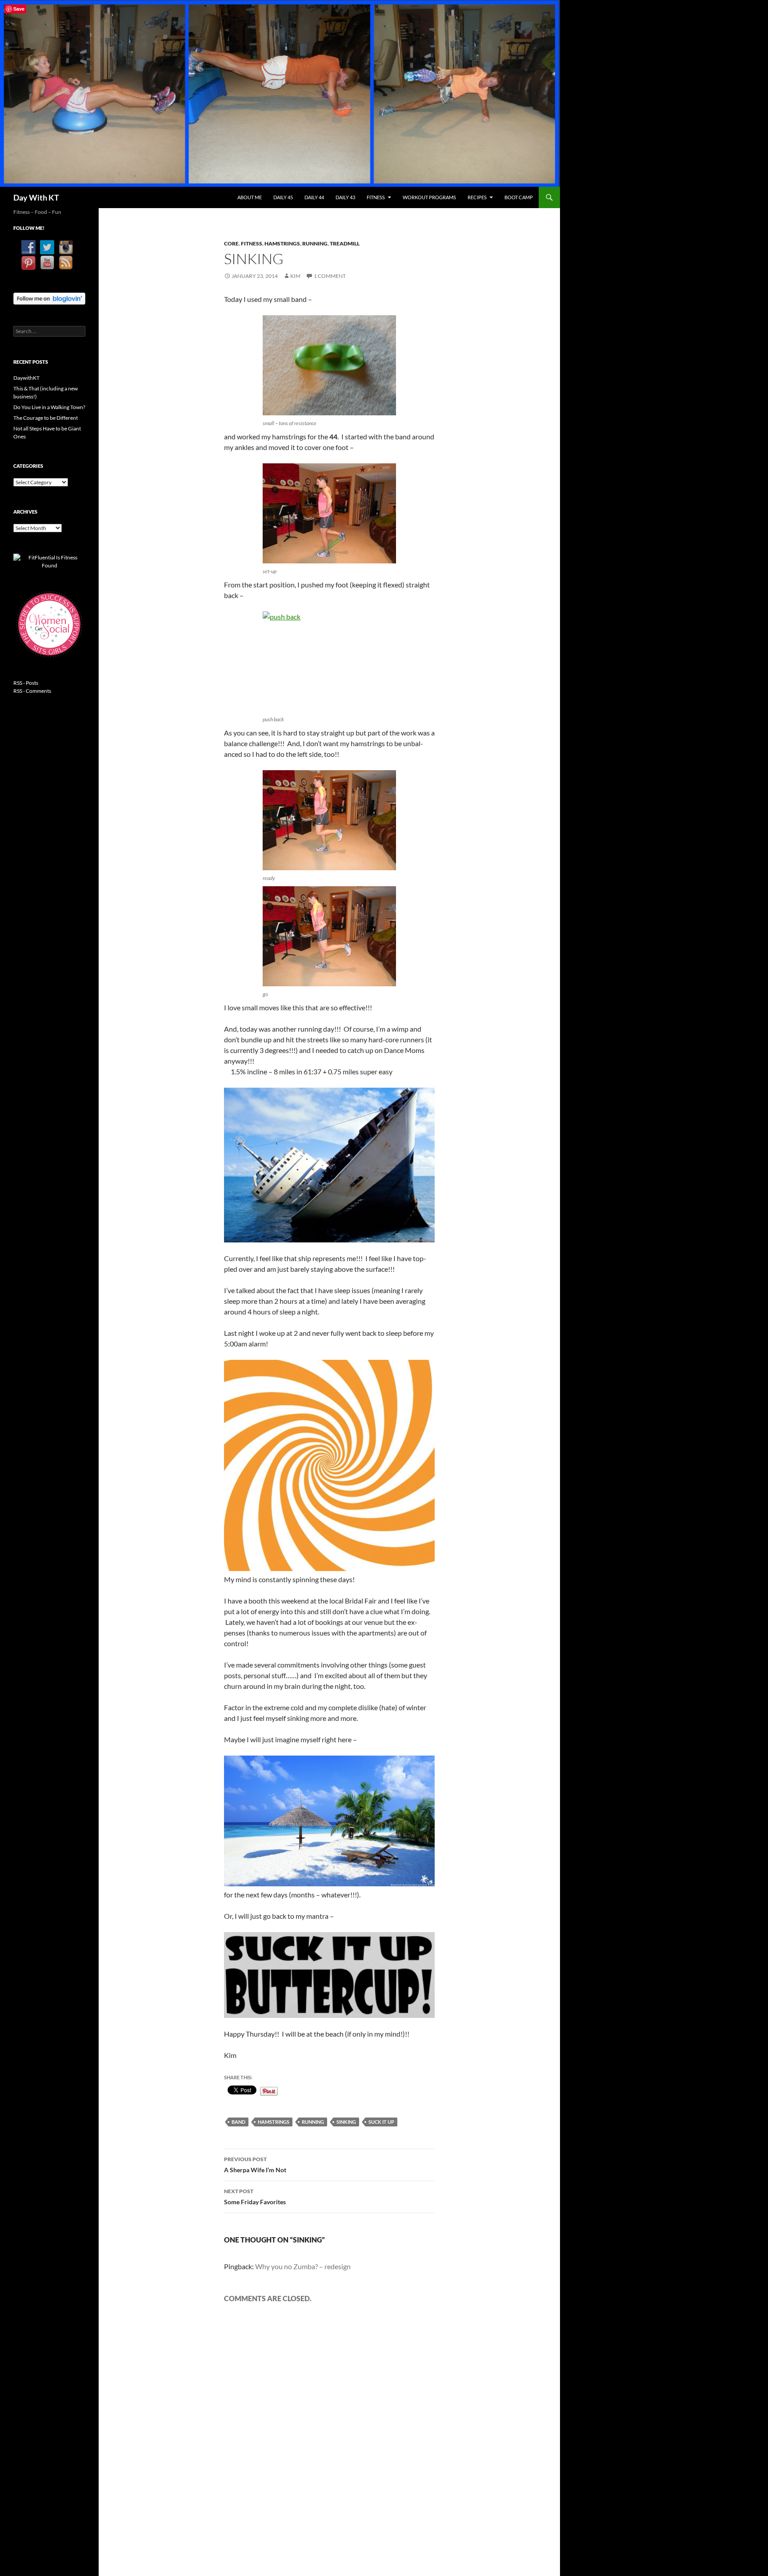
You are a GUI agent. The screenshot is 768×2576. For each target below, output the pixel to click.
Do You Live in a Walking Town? (49, 407)
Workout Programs (429, 197)
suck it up (381, 2122)
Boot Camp (519, 197)
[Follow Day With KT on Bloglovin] (49, 298)
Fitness (376, 197)
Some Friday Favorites (255, 2197)
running (313, 2122)
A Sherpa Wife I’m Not (255, 2165)
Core (231, 243)
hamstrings (274, 2122)
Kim (295, 276)
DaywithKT (26, 378)
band (238, 2122)
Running (315, 243)
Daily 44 (314, 197)
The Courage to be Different (46, 418)
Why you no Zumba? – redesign (303, 2266)
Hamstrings (282, 243)
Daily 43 (345, 197)
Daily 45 (283, 197)
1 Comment (330, 276)
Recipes (477, 197)
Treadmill (345, 243)
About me (250, 197)
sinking (346, 2122)
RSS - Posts (26, 683)
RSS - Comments (32, 691)
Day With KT (36, 197)
